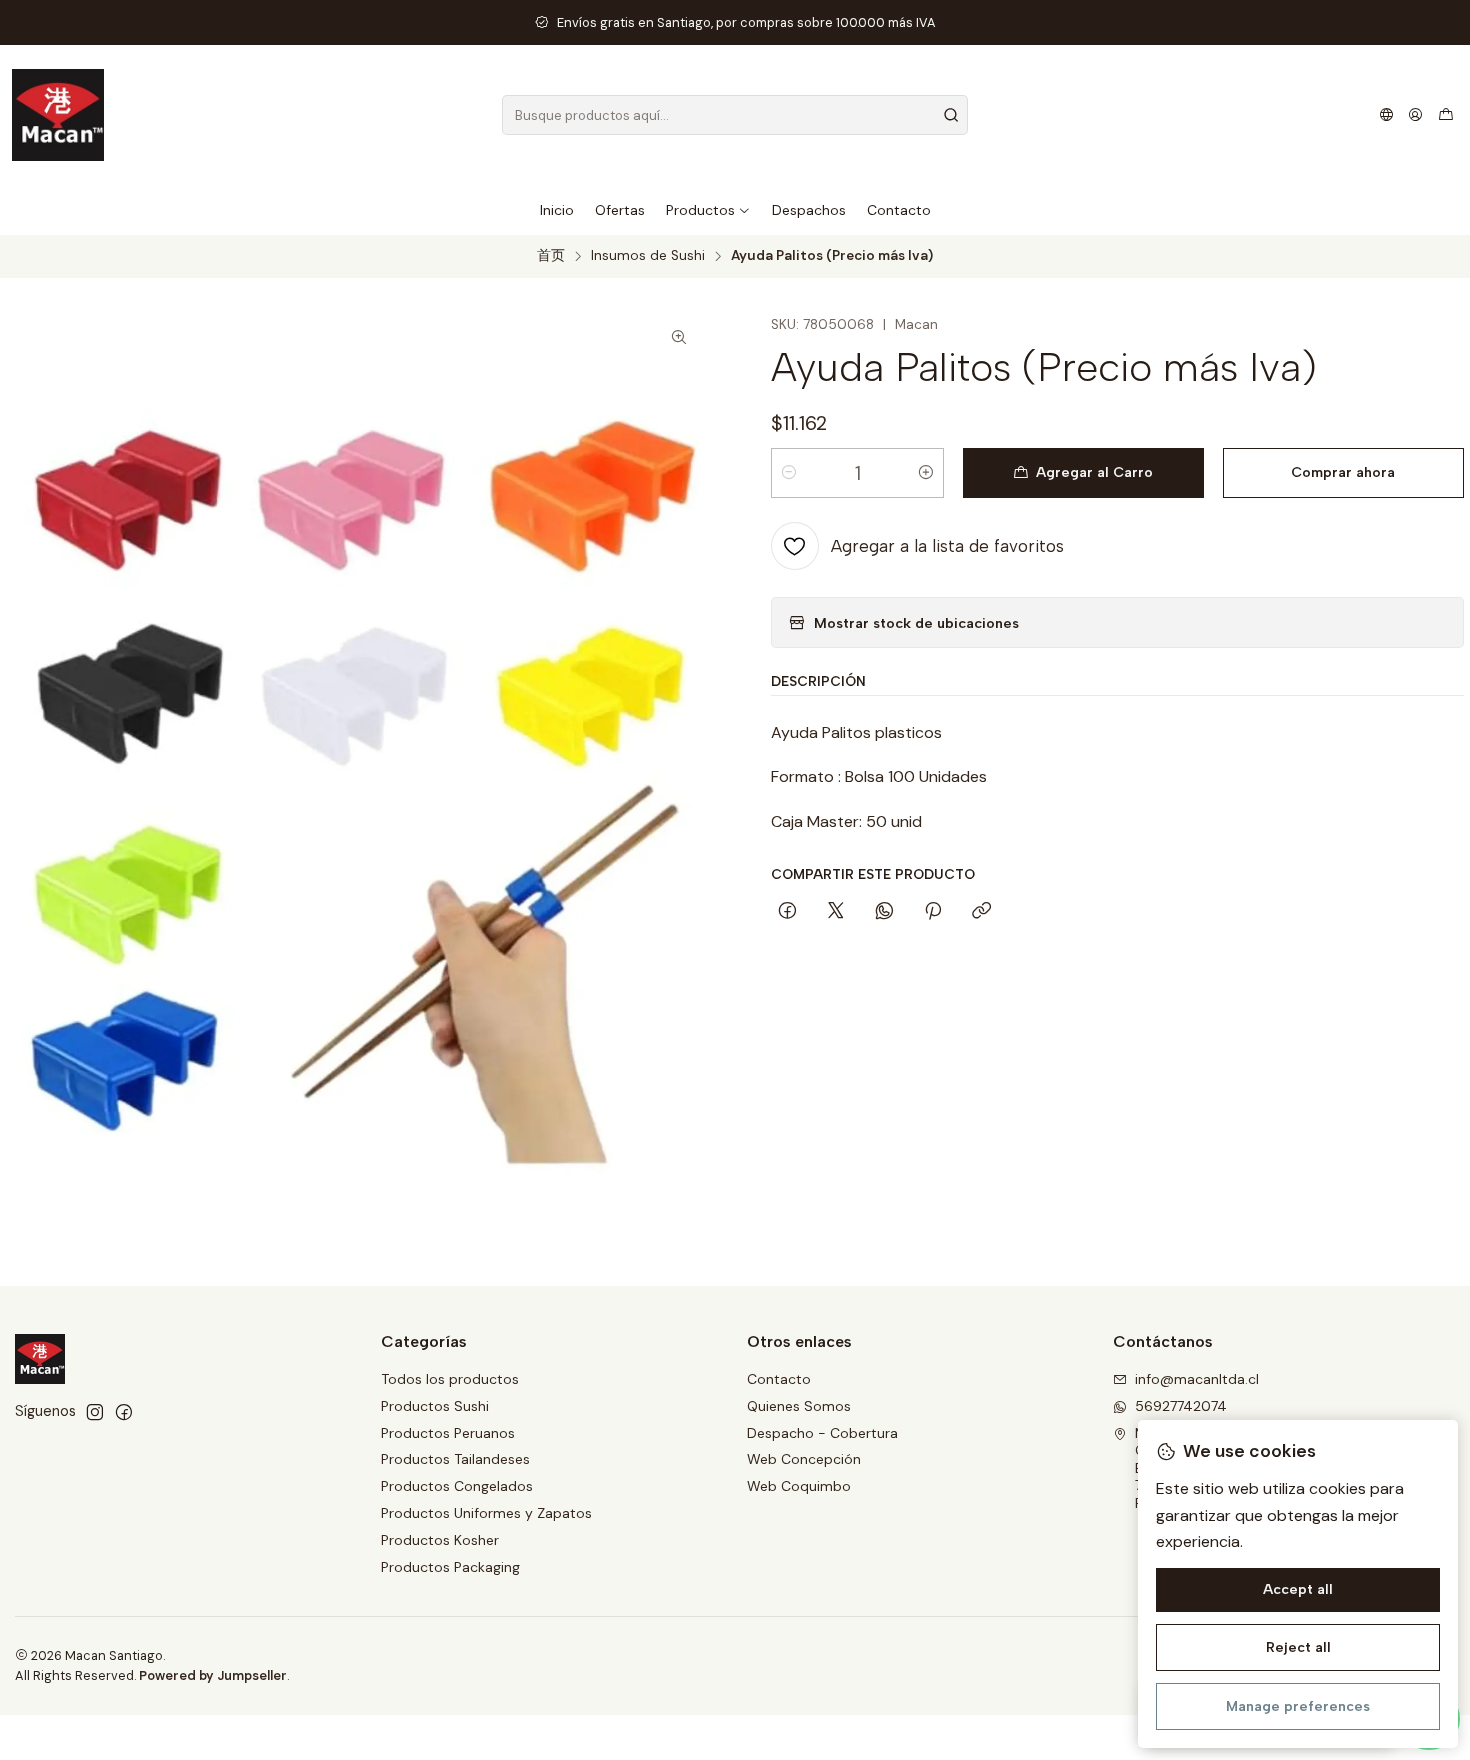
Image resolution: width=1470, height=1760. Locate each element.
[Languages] (1386, 115)
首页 (551, 256)
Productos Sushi (435, 1406)
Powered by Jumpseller (213, 1675)
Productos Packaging (450, 1567)
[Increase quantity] (926, 473)
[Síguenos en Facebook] (124, 1412)
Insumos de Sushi (648, 256)
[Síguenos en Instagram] (95, 1412)
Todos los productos (450, 1379)
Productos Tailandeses (455, 1459)
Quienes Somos (799, 1406)
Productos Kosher (440, 1540)
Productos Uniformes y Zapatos (486, 1513)
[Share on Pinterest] (933, 912)
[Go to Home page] (58, 115)
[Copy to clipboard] (981, 912)
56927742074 (1181, 1406)
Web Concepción (804, 1459)
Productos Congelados (457, 1486)
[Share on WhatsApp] (884, 912)
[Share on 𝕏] (836, 912)
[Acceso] (1415, 115)
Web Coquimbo (799, 1486)
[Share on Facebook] (787, 912)
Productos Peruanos (448, 1433)
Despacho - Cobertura (822, 1433)
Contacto (779, 1379)
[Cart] (1446, 115)
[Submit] (951, 115)
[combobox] (735, 115)
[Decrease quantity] (789, 473)
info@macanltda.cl (1197, 1379)
